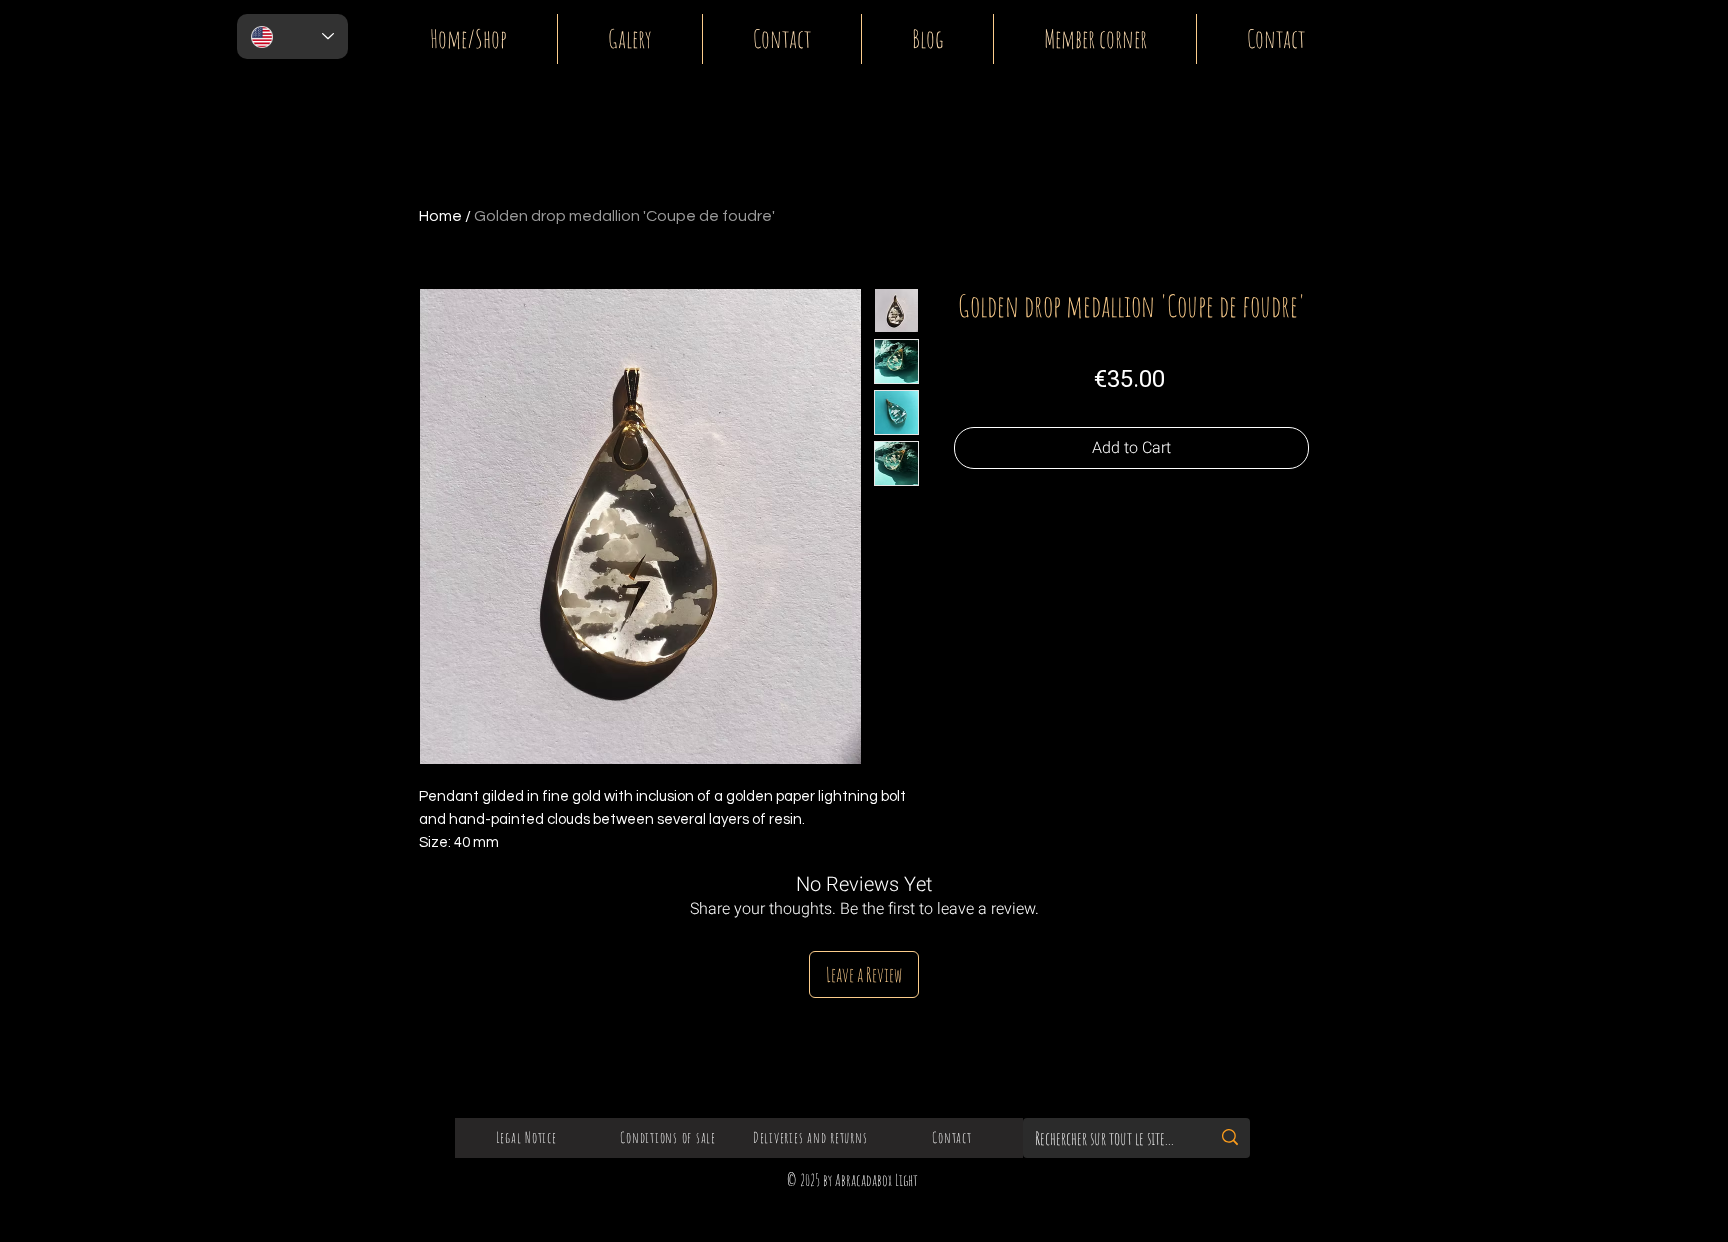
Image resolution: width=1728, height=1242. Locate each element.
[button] (1637, 28)
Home (440, 216)
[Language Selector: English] (292, 36)
